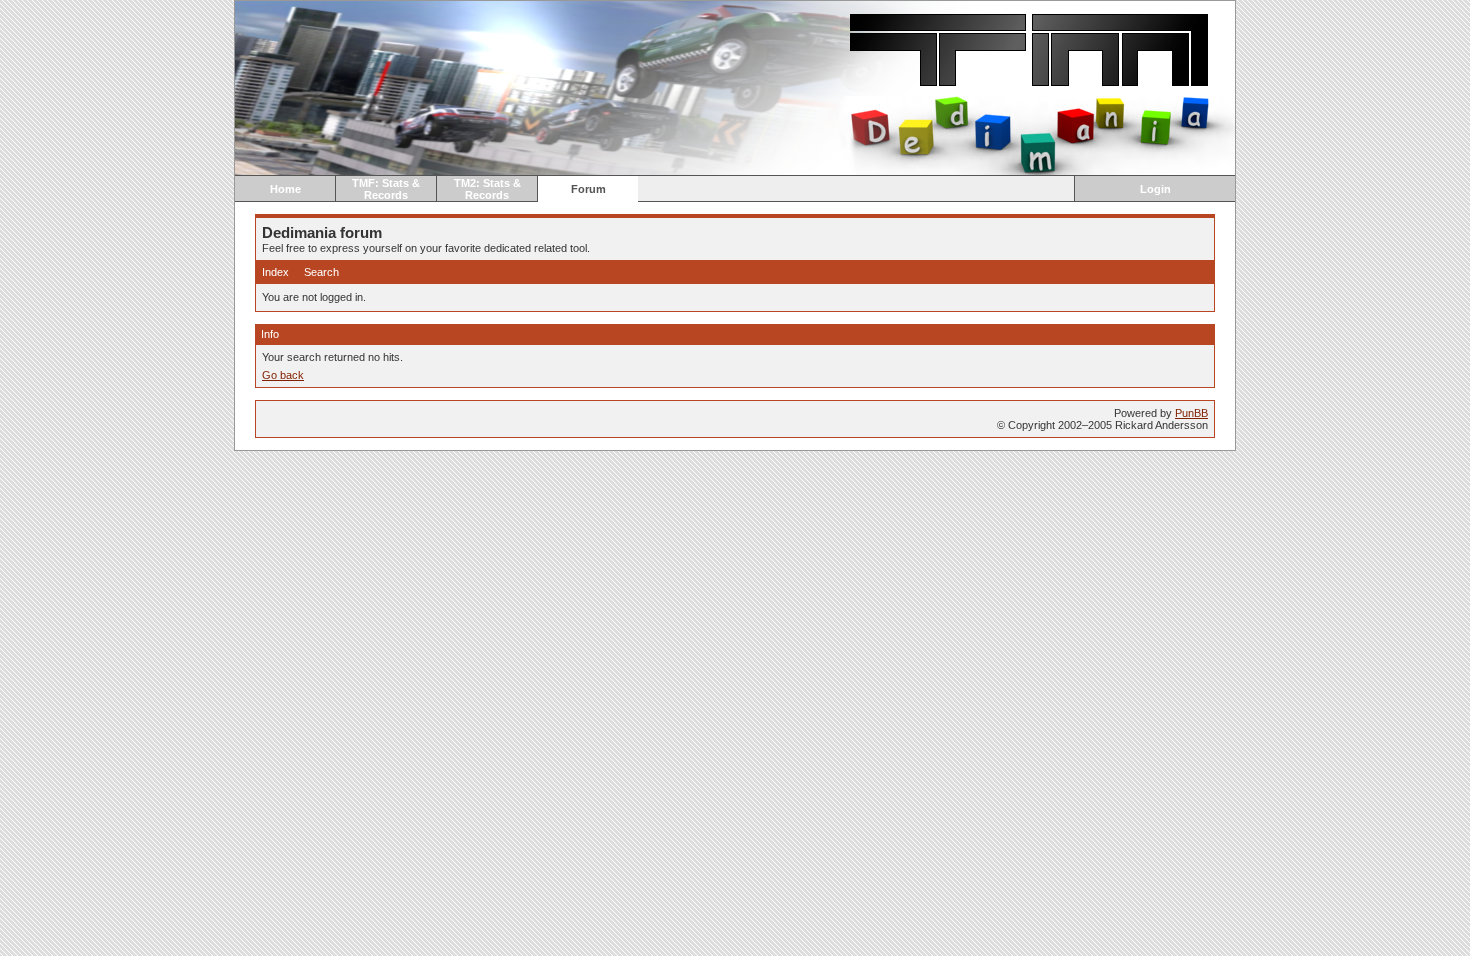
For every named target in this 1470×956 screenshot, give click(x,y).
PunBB (1191, 413)
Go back (283, 375)
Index (275, 272)
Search (321, 272)
